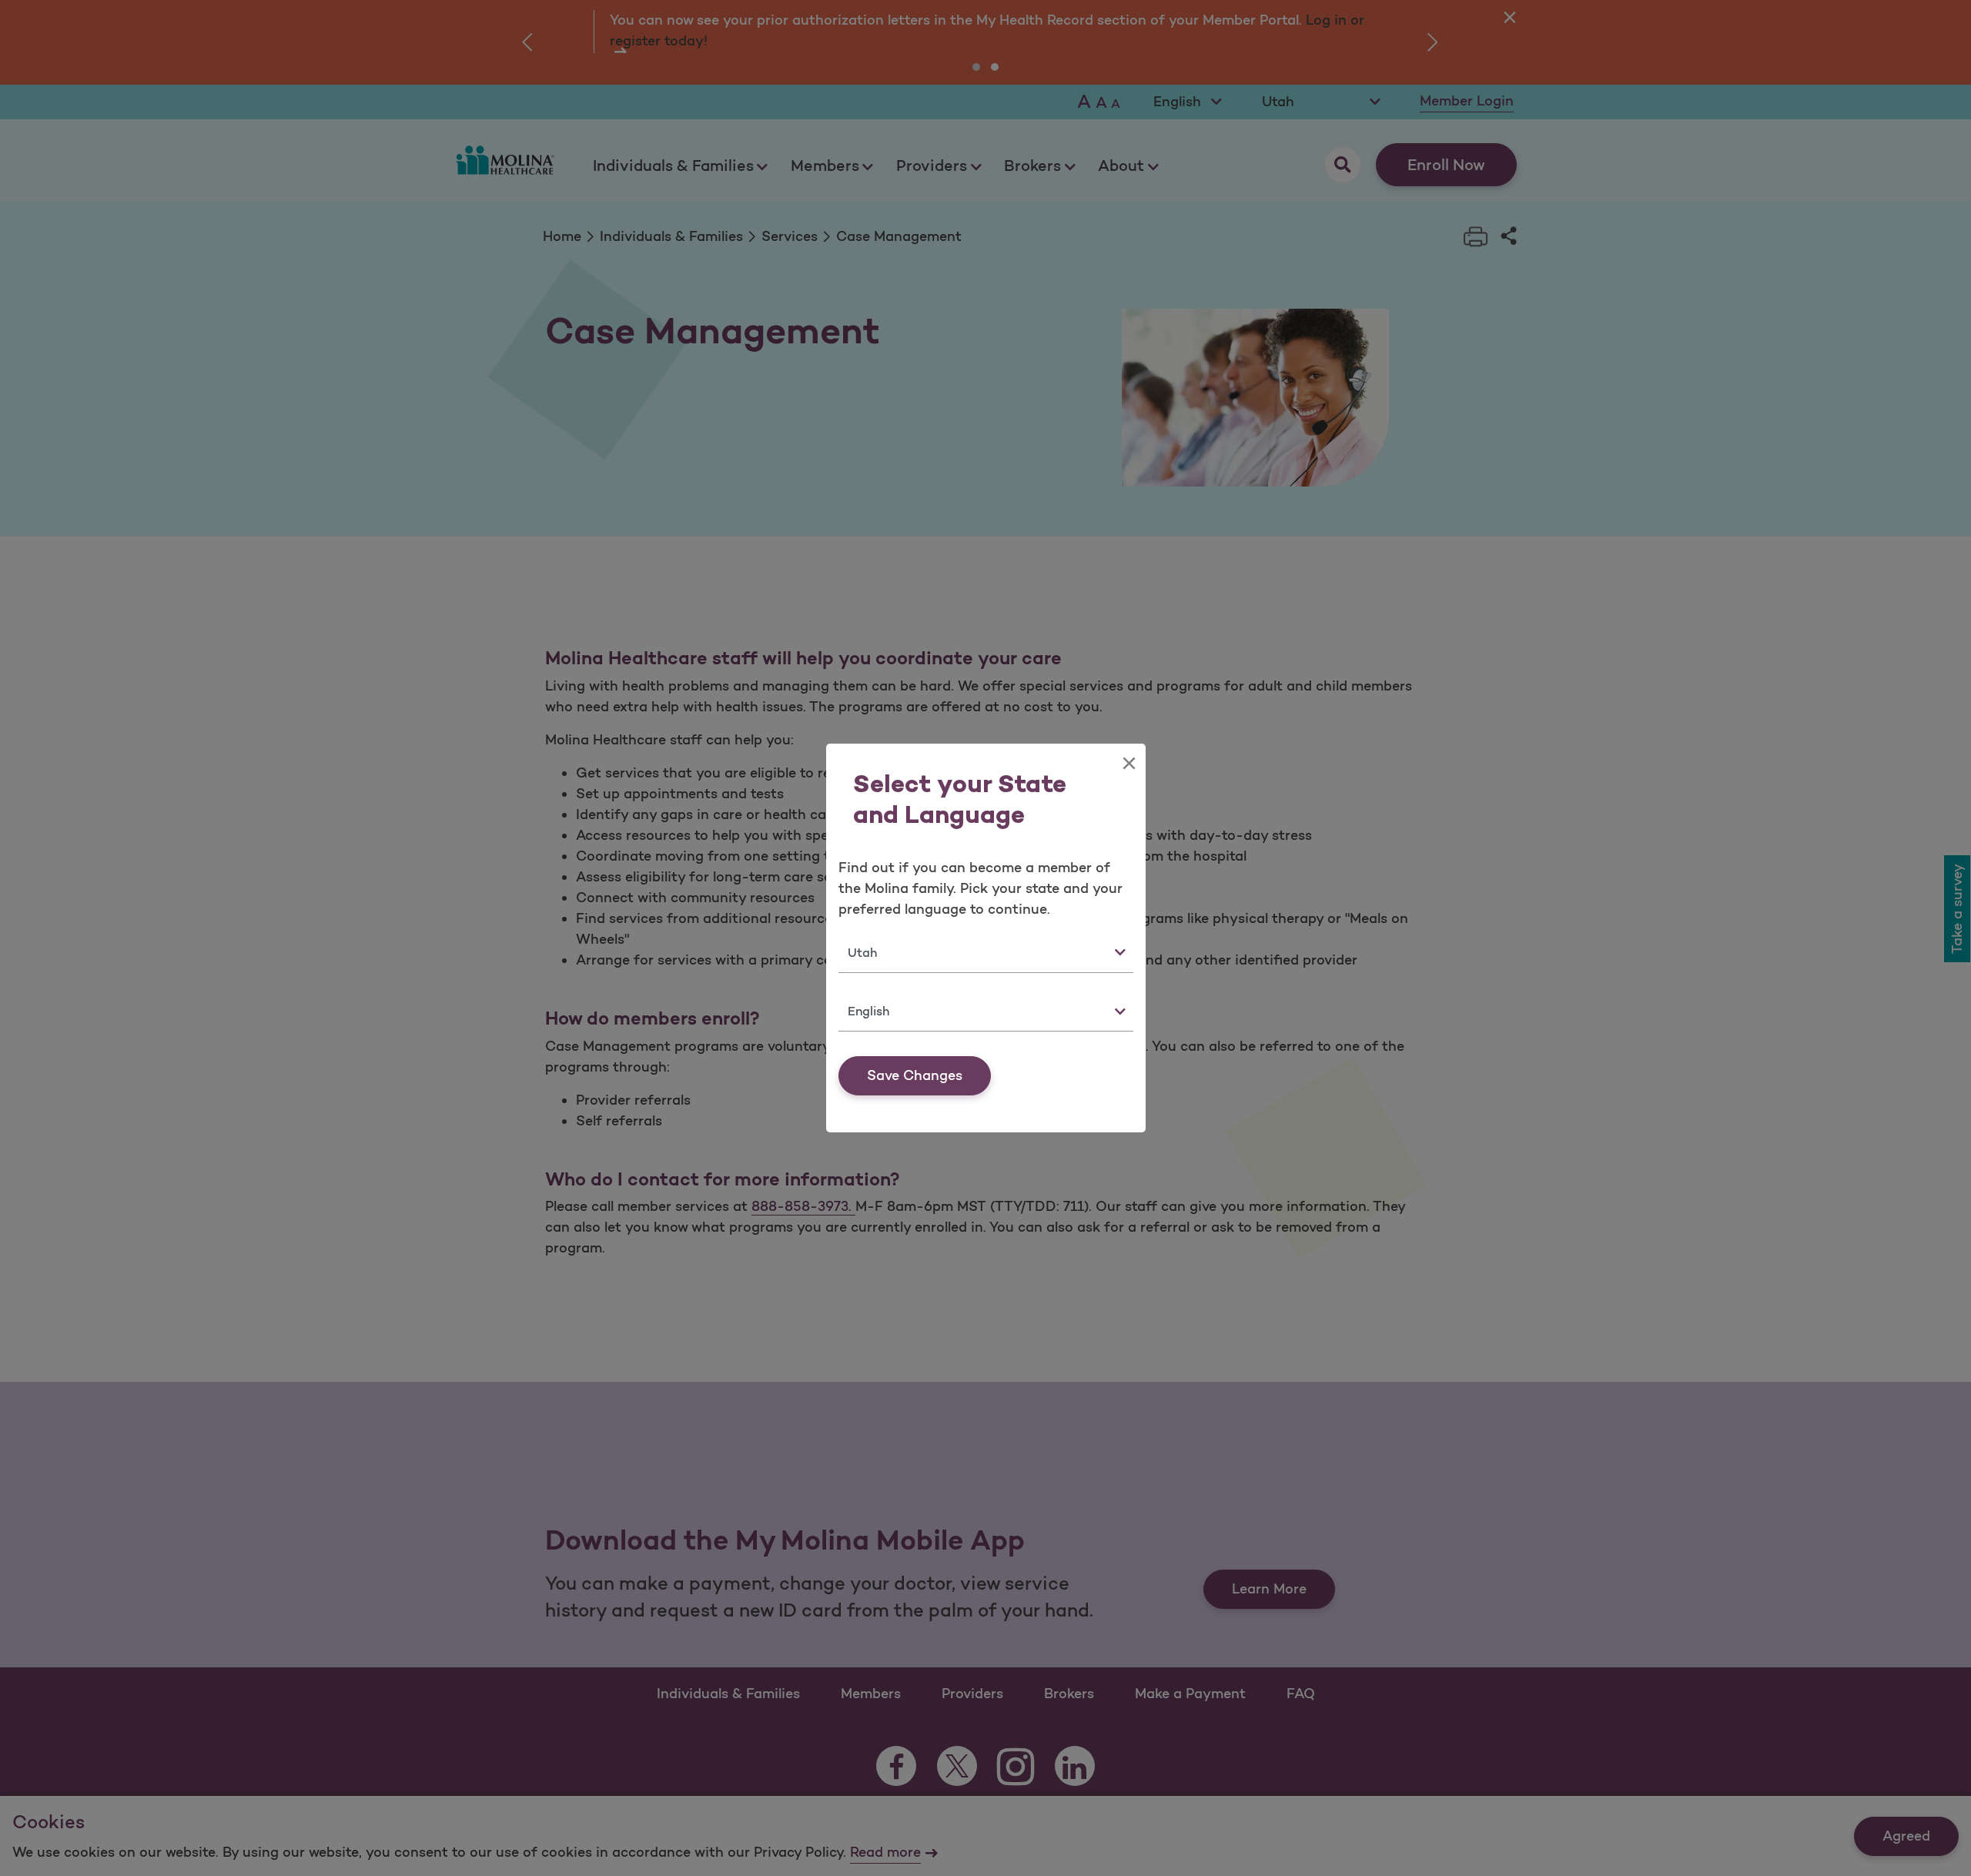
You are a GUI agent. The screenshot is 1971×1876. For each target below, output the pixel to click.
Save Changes (915, 1075)
